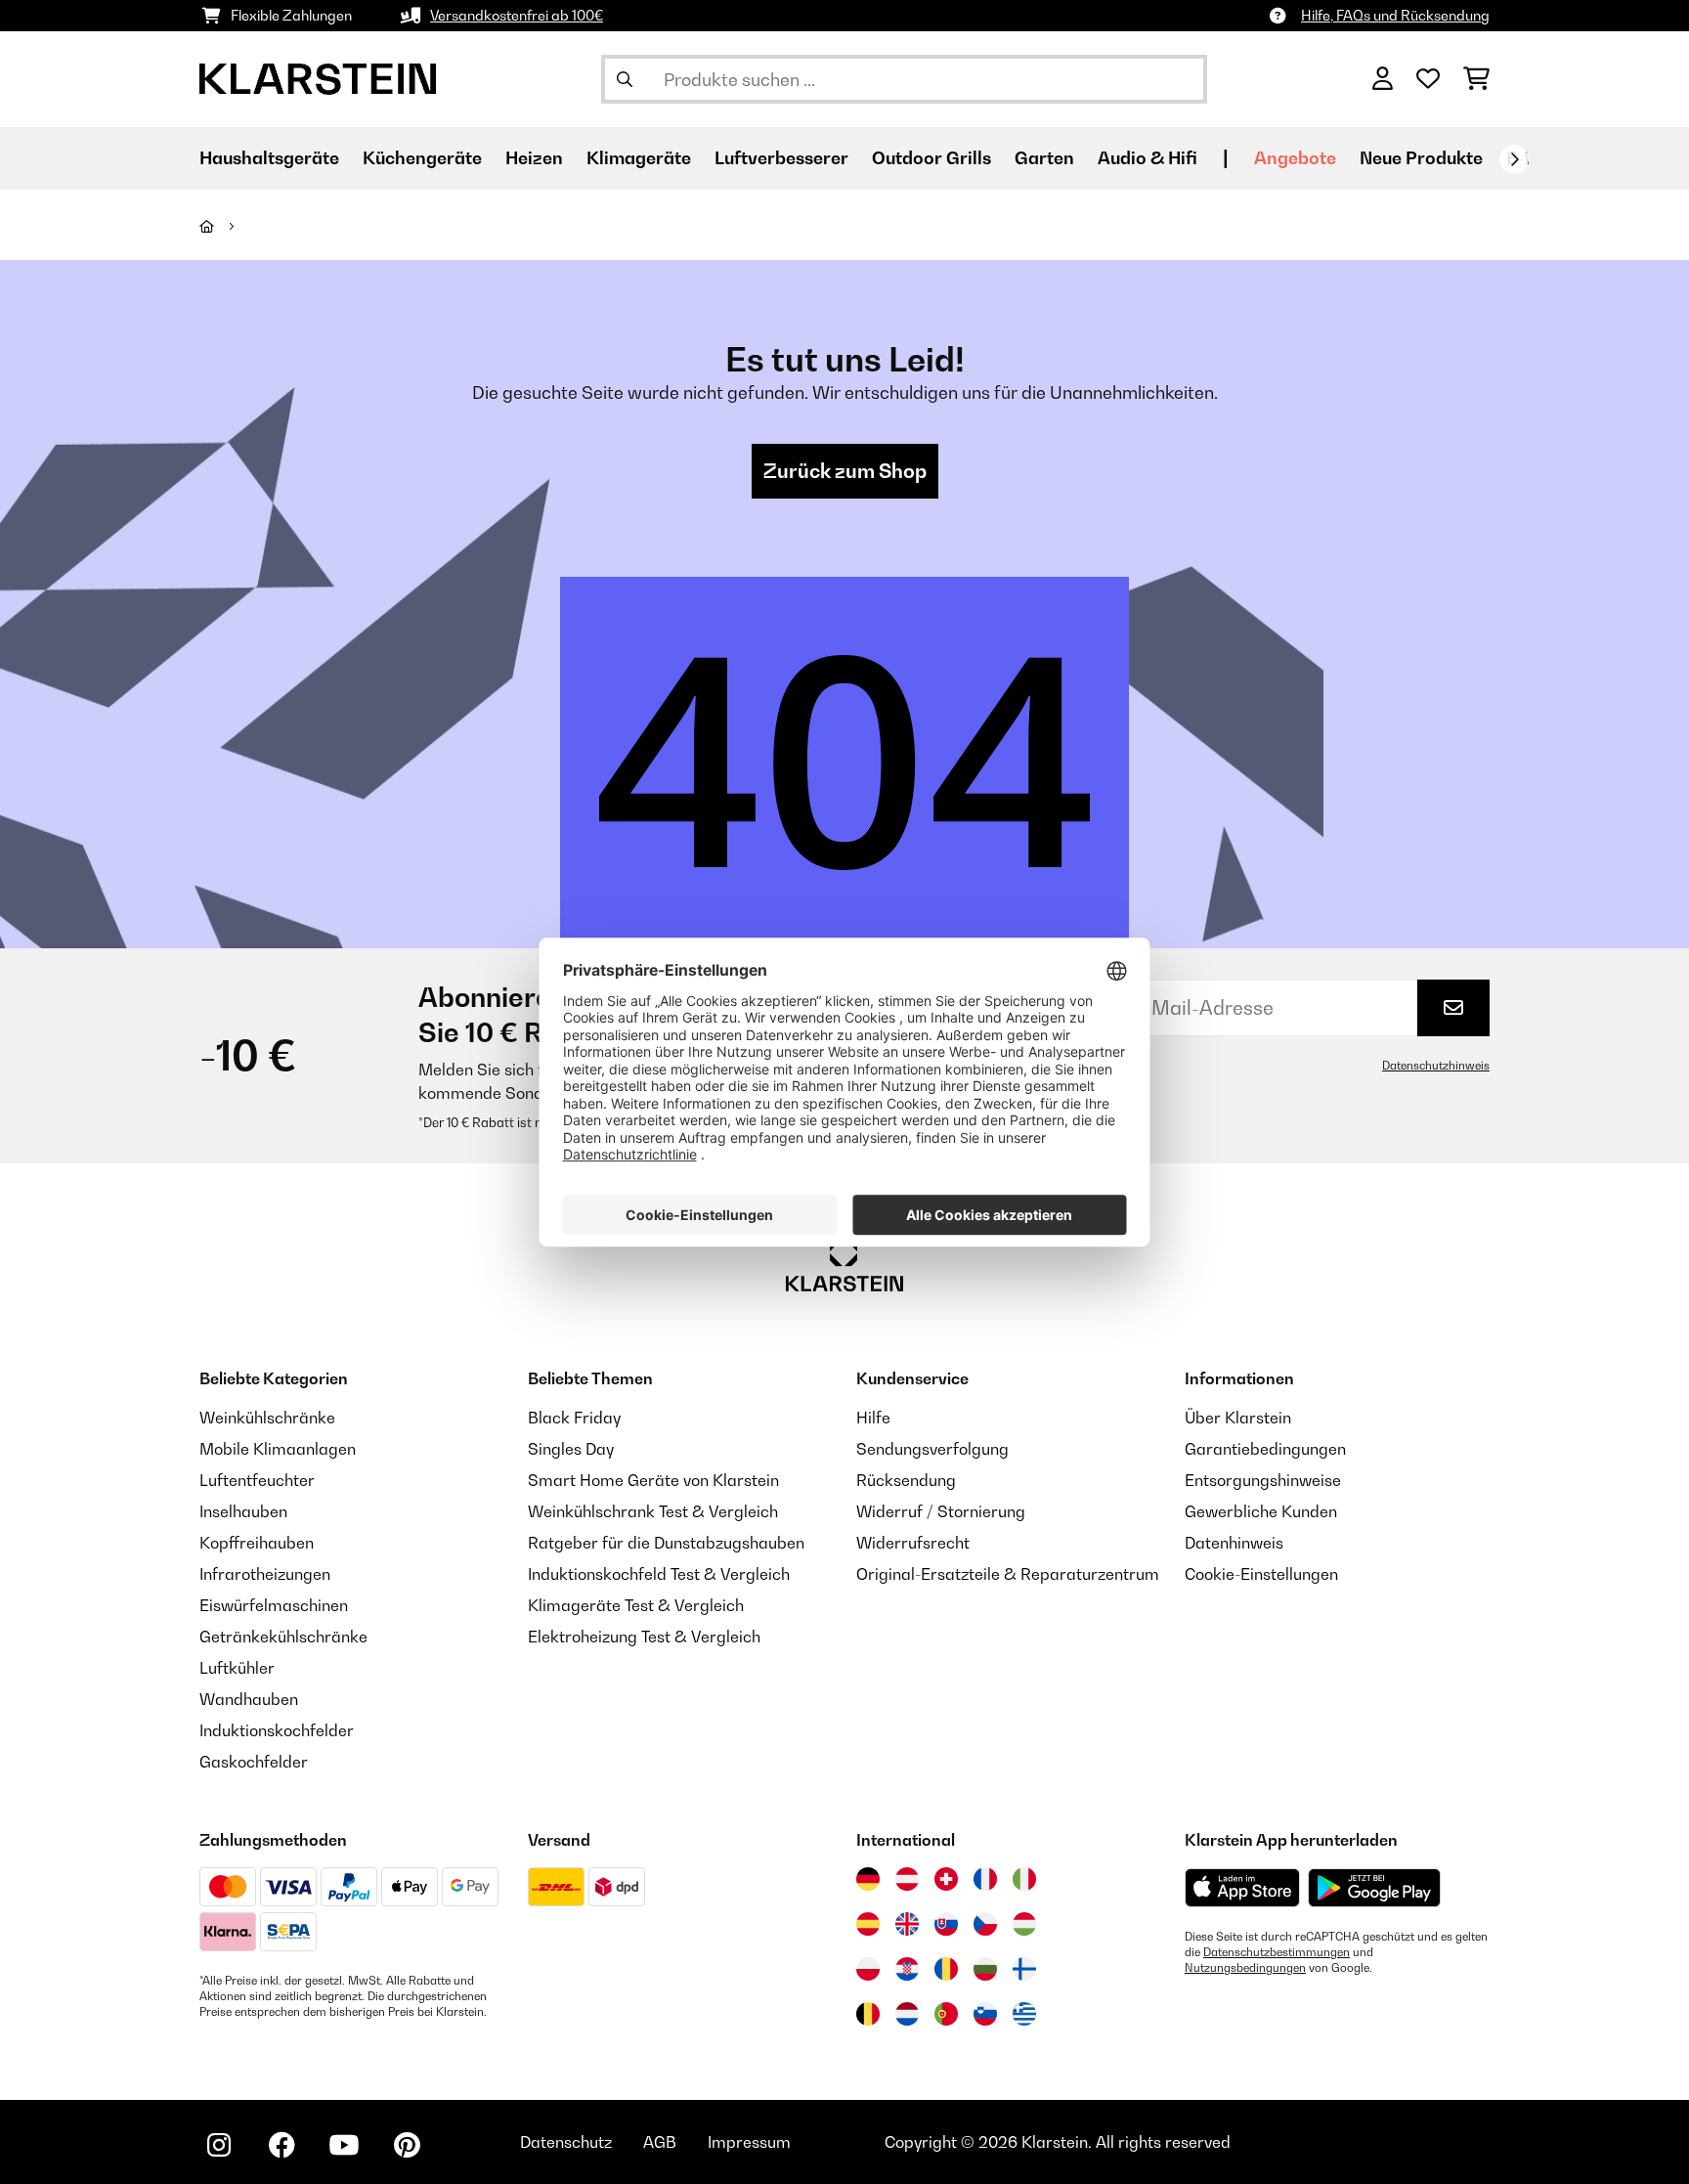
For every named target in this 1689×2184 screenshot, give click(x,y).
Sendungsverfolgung (932, 1449)
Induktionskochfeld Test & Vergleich (659, 1574)
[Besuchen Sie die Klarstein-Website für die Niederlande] (907, 2014)
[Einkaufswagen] (1476, 79)
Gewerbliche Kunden (1261, 1511)
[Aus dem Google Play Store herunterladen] (1375, 1888)
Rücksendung (906, 1480)
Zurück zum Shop (845, 471)
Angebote (1295, 158)
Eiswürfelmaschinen (274, 1605)
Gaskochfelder (254, 1762)
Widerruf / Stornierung (941, 1511)
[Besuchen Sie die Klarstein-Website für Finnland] (1024, 1969)
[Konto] (1383, 79)
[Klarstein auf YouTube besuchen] (344, 2145)
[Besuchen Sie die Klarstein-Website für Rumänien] (946, 1969)
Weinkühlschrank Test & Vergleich (653, 1511)
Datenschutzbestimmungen (1277, 1952)
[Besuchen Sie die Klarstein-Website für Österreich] (907, 1879)
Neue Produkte (1421, 158)
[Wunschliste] (1428, 79)
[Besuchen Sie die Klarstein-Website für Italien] (1024, 1879)
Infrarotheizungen (265, 1574)
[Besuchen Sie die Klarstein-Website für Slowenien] (985, 2014)
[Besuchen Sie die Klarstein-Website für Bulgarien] (985, 1969)
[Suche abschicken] (625, 79)
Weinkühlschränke (267, 1418)
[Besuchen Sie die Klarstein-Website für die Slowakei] (946, 1924)
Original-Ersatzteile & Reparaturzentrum (1008, 1574)
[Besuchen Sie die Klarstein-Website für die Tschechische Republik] (985, 1924)
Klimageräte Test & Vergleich (636, 1605)
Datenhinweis (1234, 1543)
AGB (660, 2142)
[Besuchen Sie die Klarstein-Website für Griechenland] (1024, 2015)
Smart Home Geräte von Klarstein (653, 1480)
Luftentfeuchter (257, 1480)
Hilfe (873, 1418)
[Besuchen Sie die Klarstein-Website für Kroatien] (907, 1969)
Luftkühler (237, 1668)
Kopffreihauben (257, 1543)
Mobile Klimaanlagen (278, 1449)
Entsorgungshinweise (1263, 1480)
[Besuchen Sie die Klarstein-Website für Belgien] (868, 2014)
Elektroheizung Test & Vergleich (644, 1637)
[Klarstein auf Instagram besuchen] (219, 2145)
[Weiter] (1514, 159)
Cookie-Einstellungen (1261, 1574)
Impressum (749, 2142)
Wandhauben (249, 1699)
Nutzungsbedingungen (1245, 1968)
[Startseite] (224, 226)
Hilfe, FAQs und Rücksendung (1395, 15)
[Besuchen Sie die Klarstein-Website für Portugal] (946, 2014)
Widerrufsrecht (913, 1543)
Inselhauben (243, 1511)
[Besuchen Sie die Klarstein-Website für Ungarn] (1024, 1924)
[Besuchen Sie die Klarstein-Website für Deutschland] (868, 1879)
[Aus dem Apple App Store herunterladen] (1242, 1887)
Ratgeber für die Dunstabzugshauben (666, 1543)
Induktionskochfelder (277, 1730)
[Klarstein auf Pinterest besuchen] (407, 2145)
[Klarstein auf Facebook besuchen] (281, 2145)
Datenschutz (566, 2142)
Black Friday (574, 1418)
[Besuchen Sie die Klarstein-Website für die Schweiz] (946, 1879)
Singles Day (571, 1449)
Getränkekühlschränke (283, 1637)
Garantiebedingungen (1265, 1449)
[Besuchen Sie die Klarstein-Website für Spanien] (868, 1924)
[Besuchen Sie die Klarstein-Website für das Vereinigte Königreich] (907, 1924)
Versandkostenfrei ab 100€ (517, 15)
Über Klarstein (1238, 1418)
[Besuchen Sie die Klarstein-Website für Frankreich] (985, 1879)
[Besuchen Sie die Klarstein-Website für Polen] (868, 1969)
